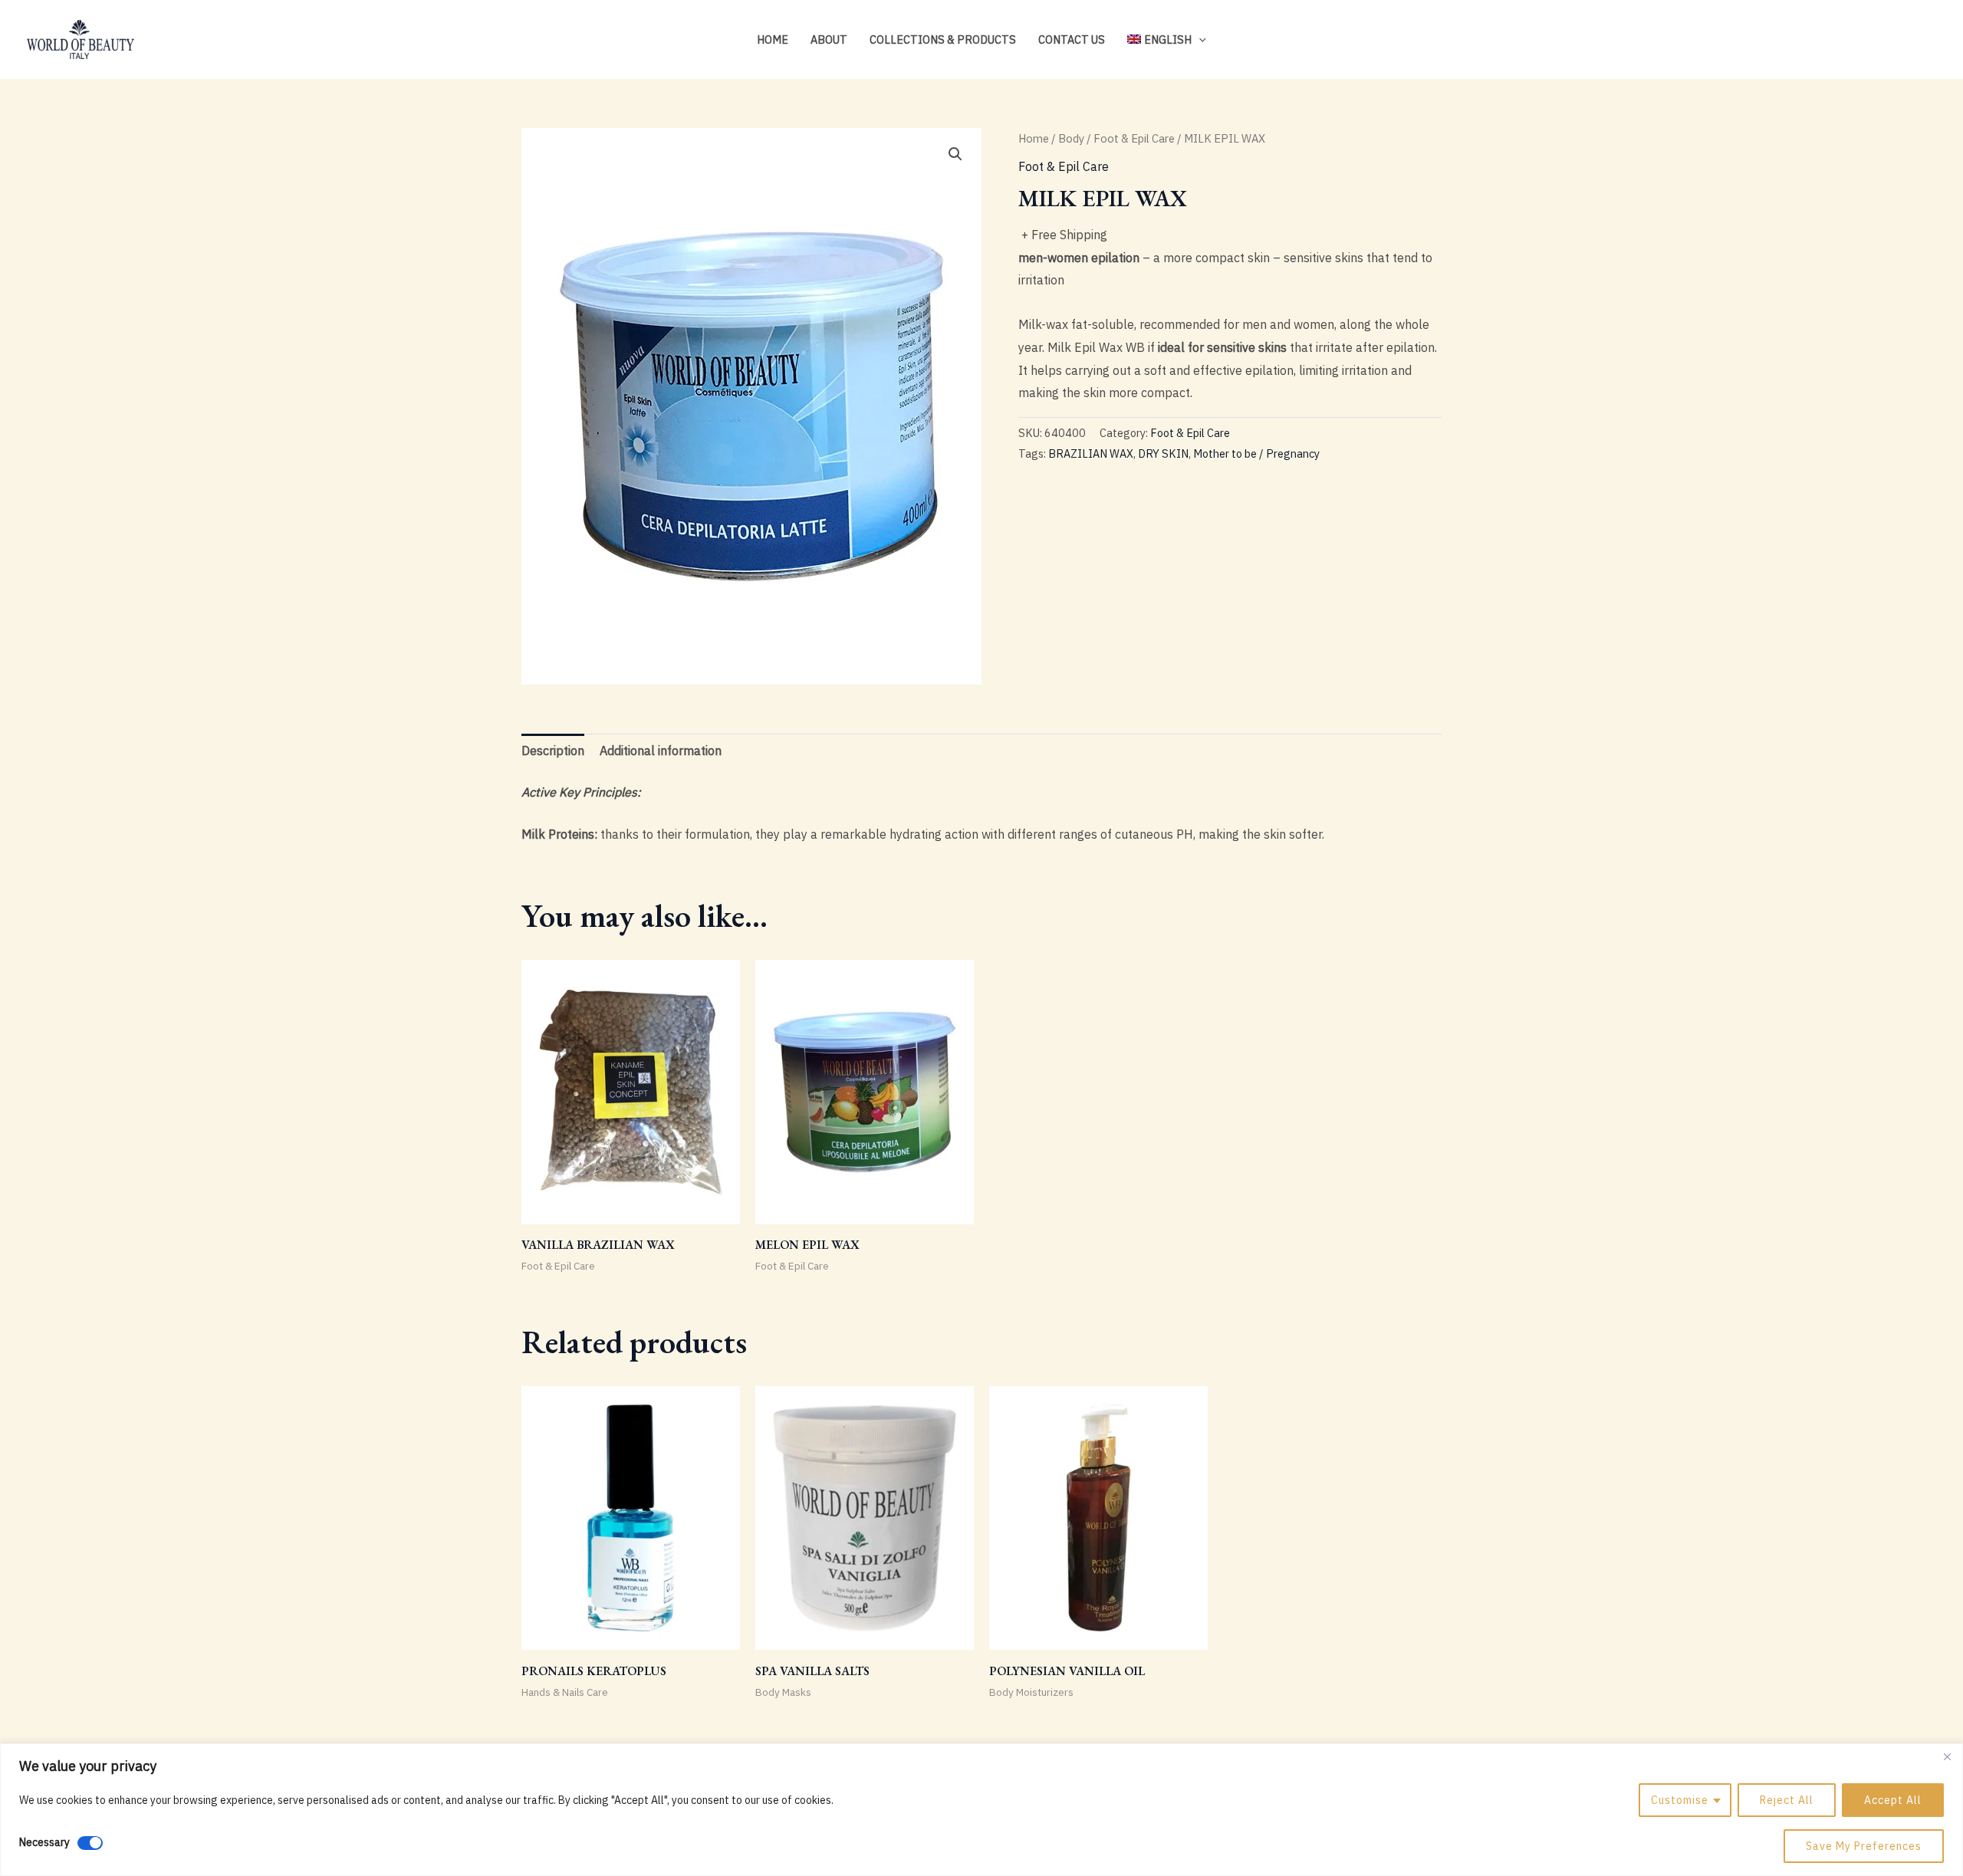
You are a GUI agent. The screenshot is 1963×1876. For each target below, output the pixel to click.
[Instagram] (1883, 41)
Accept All (1893, 1800)
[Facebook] (1906, 41)
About (829, 39)
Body (1071, 138)
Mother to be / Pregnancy (1256, 453)
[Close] (1947, 1756)
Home (773, 39)
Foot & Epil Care (1134, 138)
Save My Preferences (1864, 1846)
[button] (1199, 39)
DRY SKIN (1163, 453)
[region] (981, 1810)
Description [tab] (553, 751)
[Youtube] (1929, 41)
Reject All (1787, 1800)
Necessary (44, 1842)
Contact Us (1072, 39)
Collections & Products (943, 39)
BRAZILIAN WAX (1091, 453)
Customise (1680, 1800)
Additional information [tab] (661, 751)
